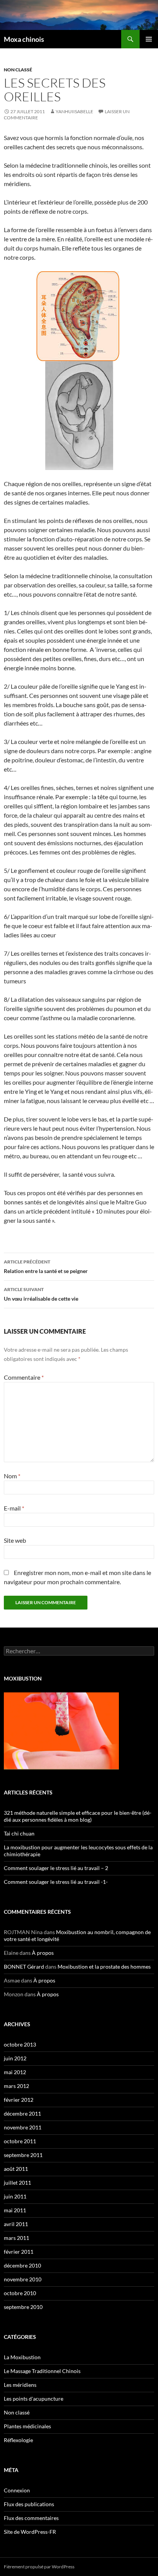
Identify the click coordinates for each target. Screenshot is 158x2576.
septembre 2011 (23, 2155)
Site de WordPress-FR (30, 2532)
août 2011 (16, 2169)
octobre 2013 (20, 2044)
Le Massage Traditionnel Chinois (42, 2371)
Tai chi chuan (19, 1833)
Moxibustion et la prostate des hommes (104, 1967)
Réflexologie (18, 2440)
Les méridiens (20, 2385)
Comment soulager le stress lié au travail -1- (56, 1882)
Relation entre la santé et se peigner (46, 1267)
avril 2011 (16, 2224)
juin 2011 (15, 2196)
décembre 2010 (22, 2265)
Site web (15, 1540)
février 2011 (19, 2252)
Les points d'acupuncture (34, 2399)
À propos (43, 1953)
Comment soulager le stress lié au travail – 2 (56, 1868)
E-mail (14, 1508)
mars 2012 (16, 2086)
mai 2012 (15, 2072)
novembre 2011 (23, 2127)
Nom (12, 1476)
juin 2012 (15, 2058)
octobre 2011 (20, 2141)
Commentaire (24, 1377)
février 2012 (19, 2100)
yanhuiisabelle (74, 111)
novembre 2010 (23, 2279)
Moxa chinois (24, 39)
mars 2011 (16, 2238)
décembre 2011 (22, 2113)
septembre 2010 (23, 2307)
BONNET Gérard (24, 1967)
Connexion (17, 2490)
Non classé (18, 70)
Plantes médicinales (27, 2426)
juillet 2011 (17, 2183)
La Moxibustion (22, 2357)
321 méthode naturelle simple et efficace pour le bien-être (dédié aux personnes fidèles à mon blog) (78, 1816)
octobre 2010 (20, 2293)
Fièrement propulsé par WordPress (39, 2567)
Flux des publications (29, 2504)
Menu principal (149, 39)
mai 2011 (15, 2210)
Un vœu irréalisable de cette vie (41, 1294)
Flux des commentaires (31, 2518)
